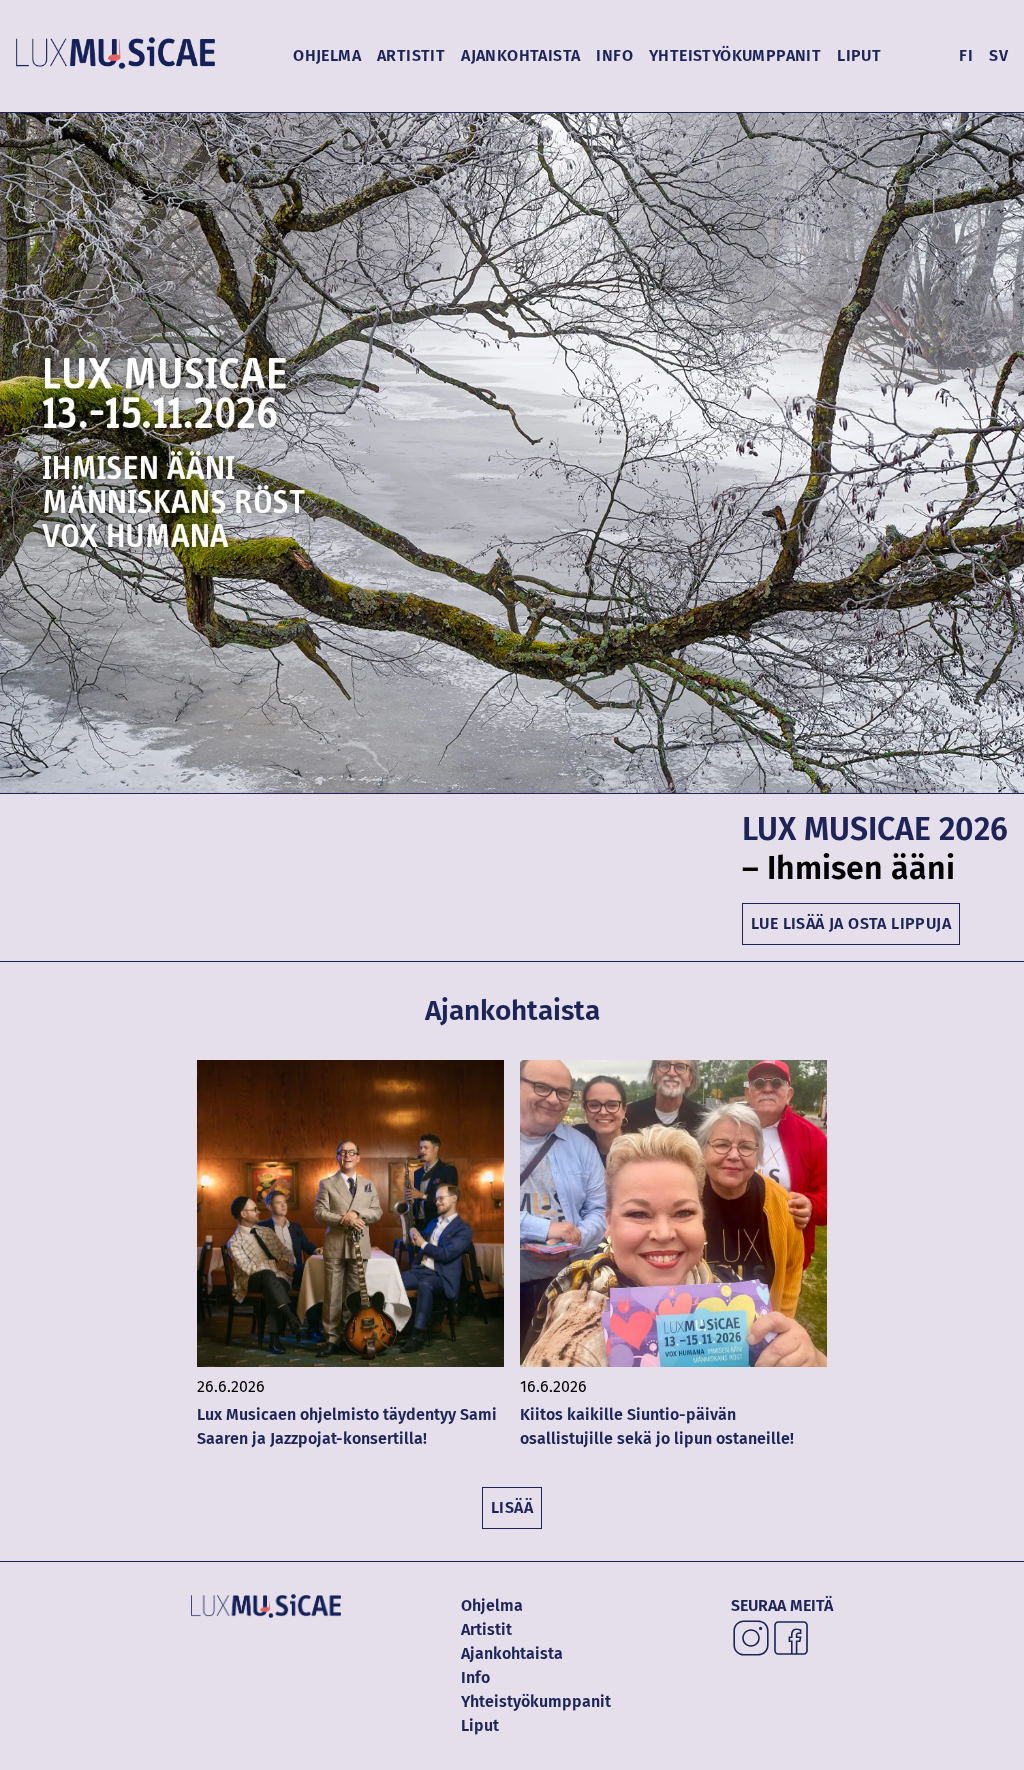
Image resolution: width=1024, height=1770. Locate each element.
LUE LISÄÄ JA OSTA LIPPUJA (851, 923)
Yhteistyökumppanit (735, 55)
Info (614, 55)
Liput (859, 55)
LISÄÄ (512, 1507)
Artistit (411, 55)
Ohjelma (327, 55)
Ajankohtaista (520, 55)
